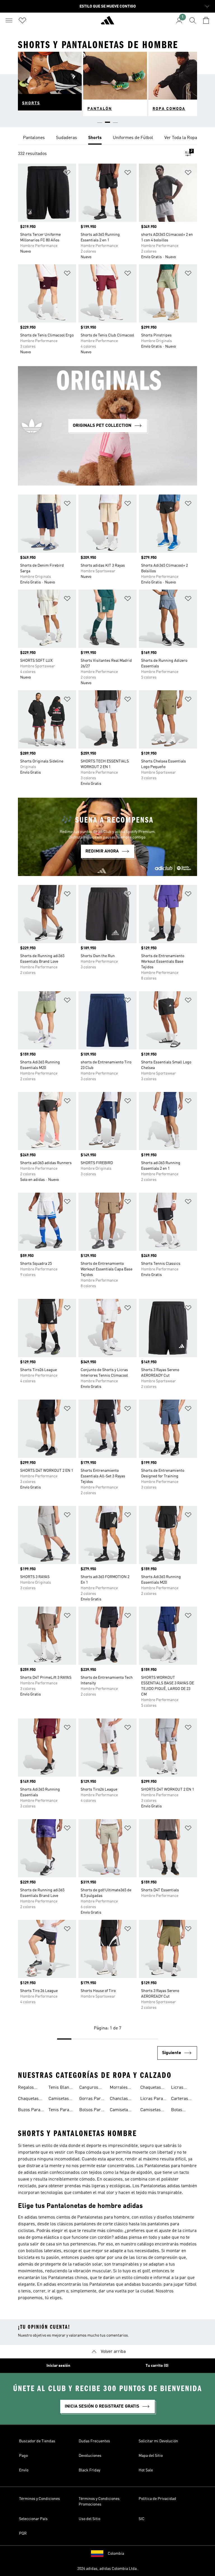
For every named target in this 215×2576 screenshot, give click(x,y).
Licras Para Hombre (152, 2099)
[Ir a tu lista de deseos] (22, 20)
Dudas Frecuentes (94, 2441)
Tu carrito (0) (157, 2366)
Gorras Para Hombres (91, 2099)
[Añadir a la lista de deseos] (67, 174)
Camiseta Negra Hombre (119, 2111)
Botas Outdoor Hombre (179, 2111)
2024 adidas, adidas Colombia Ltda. (107, 2569)
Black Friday (89, 2470)
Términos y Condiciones (39, 2499)
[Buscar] (193, 20)
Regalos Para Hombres (27, 2088)
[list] (107, 138)
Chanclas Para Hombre (119, 2099)
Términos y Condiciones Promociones (99, 2502)
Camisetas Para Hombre (59, 2099)
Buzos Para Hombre (29, 2111)
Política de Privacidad (157, 2499)
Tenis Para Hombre (59, 2111)
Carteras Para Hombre (180, 2099)
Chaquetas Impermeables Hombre (155, 2088)
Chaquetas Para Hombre (28, 2099)
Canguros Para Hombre (89, 2088)
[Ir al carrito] (206, 20)
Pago (23, 2456)
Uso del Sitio (89, 2519)
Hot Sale (146, 2470)
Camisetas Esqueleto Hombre (150, 2111)
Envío (24, 2470)
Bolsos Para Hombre (91, 2111)
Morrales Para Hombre (119, 2088)
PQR (23, 2533)
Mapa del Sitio (151, 2456)
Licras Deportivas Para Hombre (182, 2088)
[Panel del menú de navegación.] (9, 20)
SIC (142, 2519)
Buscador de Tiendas (37, 2441)
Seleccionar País (33, 2519)
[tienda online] (107, 23)
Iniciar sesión (58, 2366)
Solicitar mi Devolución (158, 2441)
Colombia (116, 2554)
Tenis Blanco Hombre (61, 2088)
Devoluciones (90, 2456)
